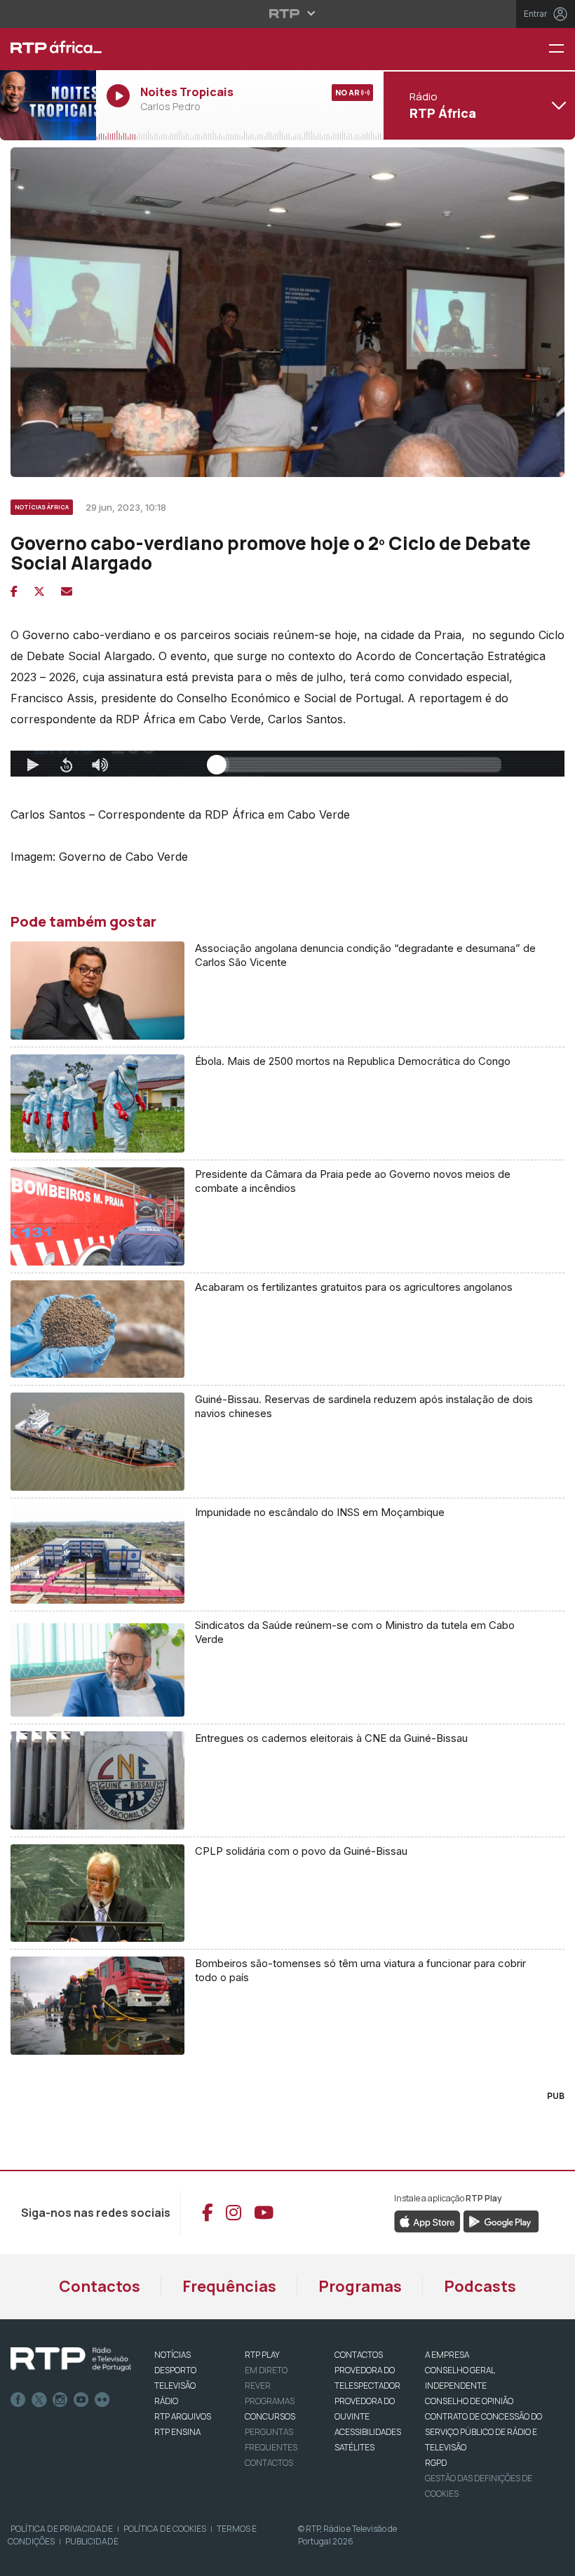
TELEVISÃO (175, 2386)
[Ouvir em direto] (48, 105)
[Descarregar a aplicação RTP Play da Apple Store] (427, 2220)
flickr (102, 2400)
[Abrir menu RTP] (288, 13)
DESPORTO (175, 2370)
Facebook (18, 2400)
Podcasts (480, 2286)
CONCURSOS (270, 2416)
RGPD (436, 2463)
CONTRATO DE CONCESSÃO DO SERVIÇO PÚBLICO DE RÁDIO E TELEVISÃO (483, 2432)
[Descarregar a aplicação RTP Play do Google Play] (501, 2220)
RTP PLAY (262, 2355)
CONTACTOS (359, 2355)
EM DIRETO (266, 2370)
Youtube (81, 2400)
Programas (360, 2286)
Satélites (354, 2447)
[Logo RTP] (71, 2359)
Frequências (229, 2286)
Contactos (100, 2286)
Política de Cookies (165, 2529)
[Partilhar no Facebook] (14, 591)
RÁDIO (166, 2401)
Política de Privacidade (62, 2529)
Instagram (60, 2400)
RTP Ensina (177, 2432)
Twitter (39, 2400)
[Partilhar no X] (39, 591)
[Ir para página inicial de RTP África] (48, 49)
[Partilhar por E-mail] (67, 591)
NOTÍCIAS (172, 2355)
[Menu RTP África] (562, 49)
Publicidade (92, 2541)
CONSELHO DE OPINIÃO (469, 2401)
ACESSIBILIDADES (368, 2432)
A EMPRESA (447, 2355)
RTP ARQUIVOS (183, 2416)
